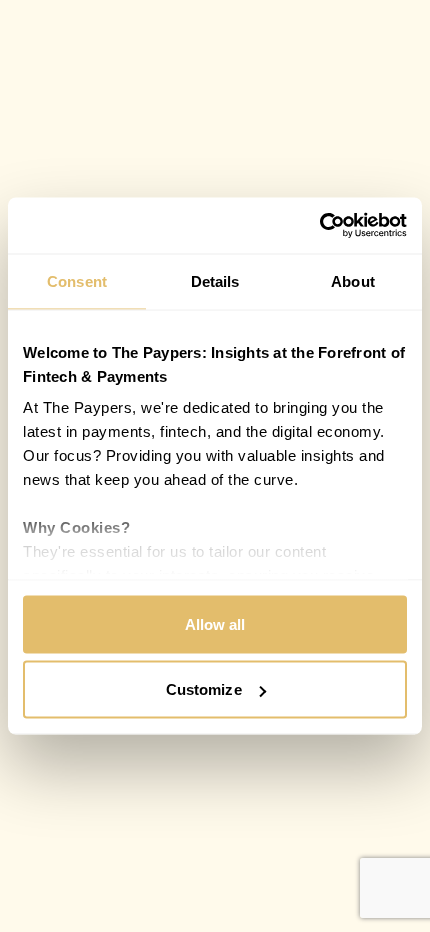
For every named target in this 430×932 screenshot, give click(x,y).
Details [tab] (215, 280)
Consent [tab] (77, 280)
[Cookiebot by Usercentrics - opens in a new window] (319, 226)
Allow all (215, 623)
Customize (204, 689)
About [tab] (353, 280)
